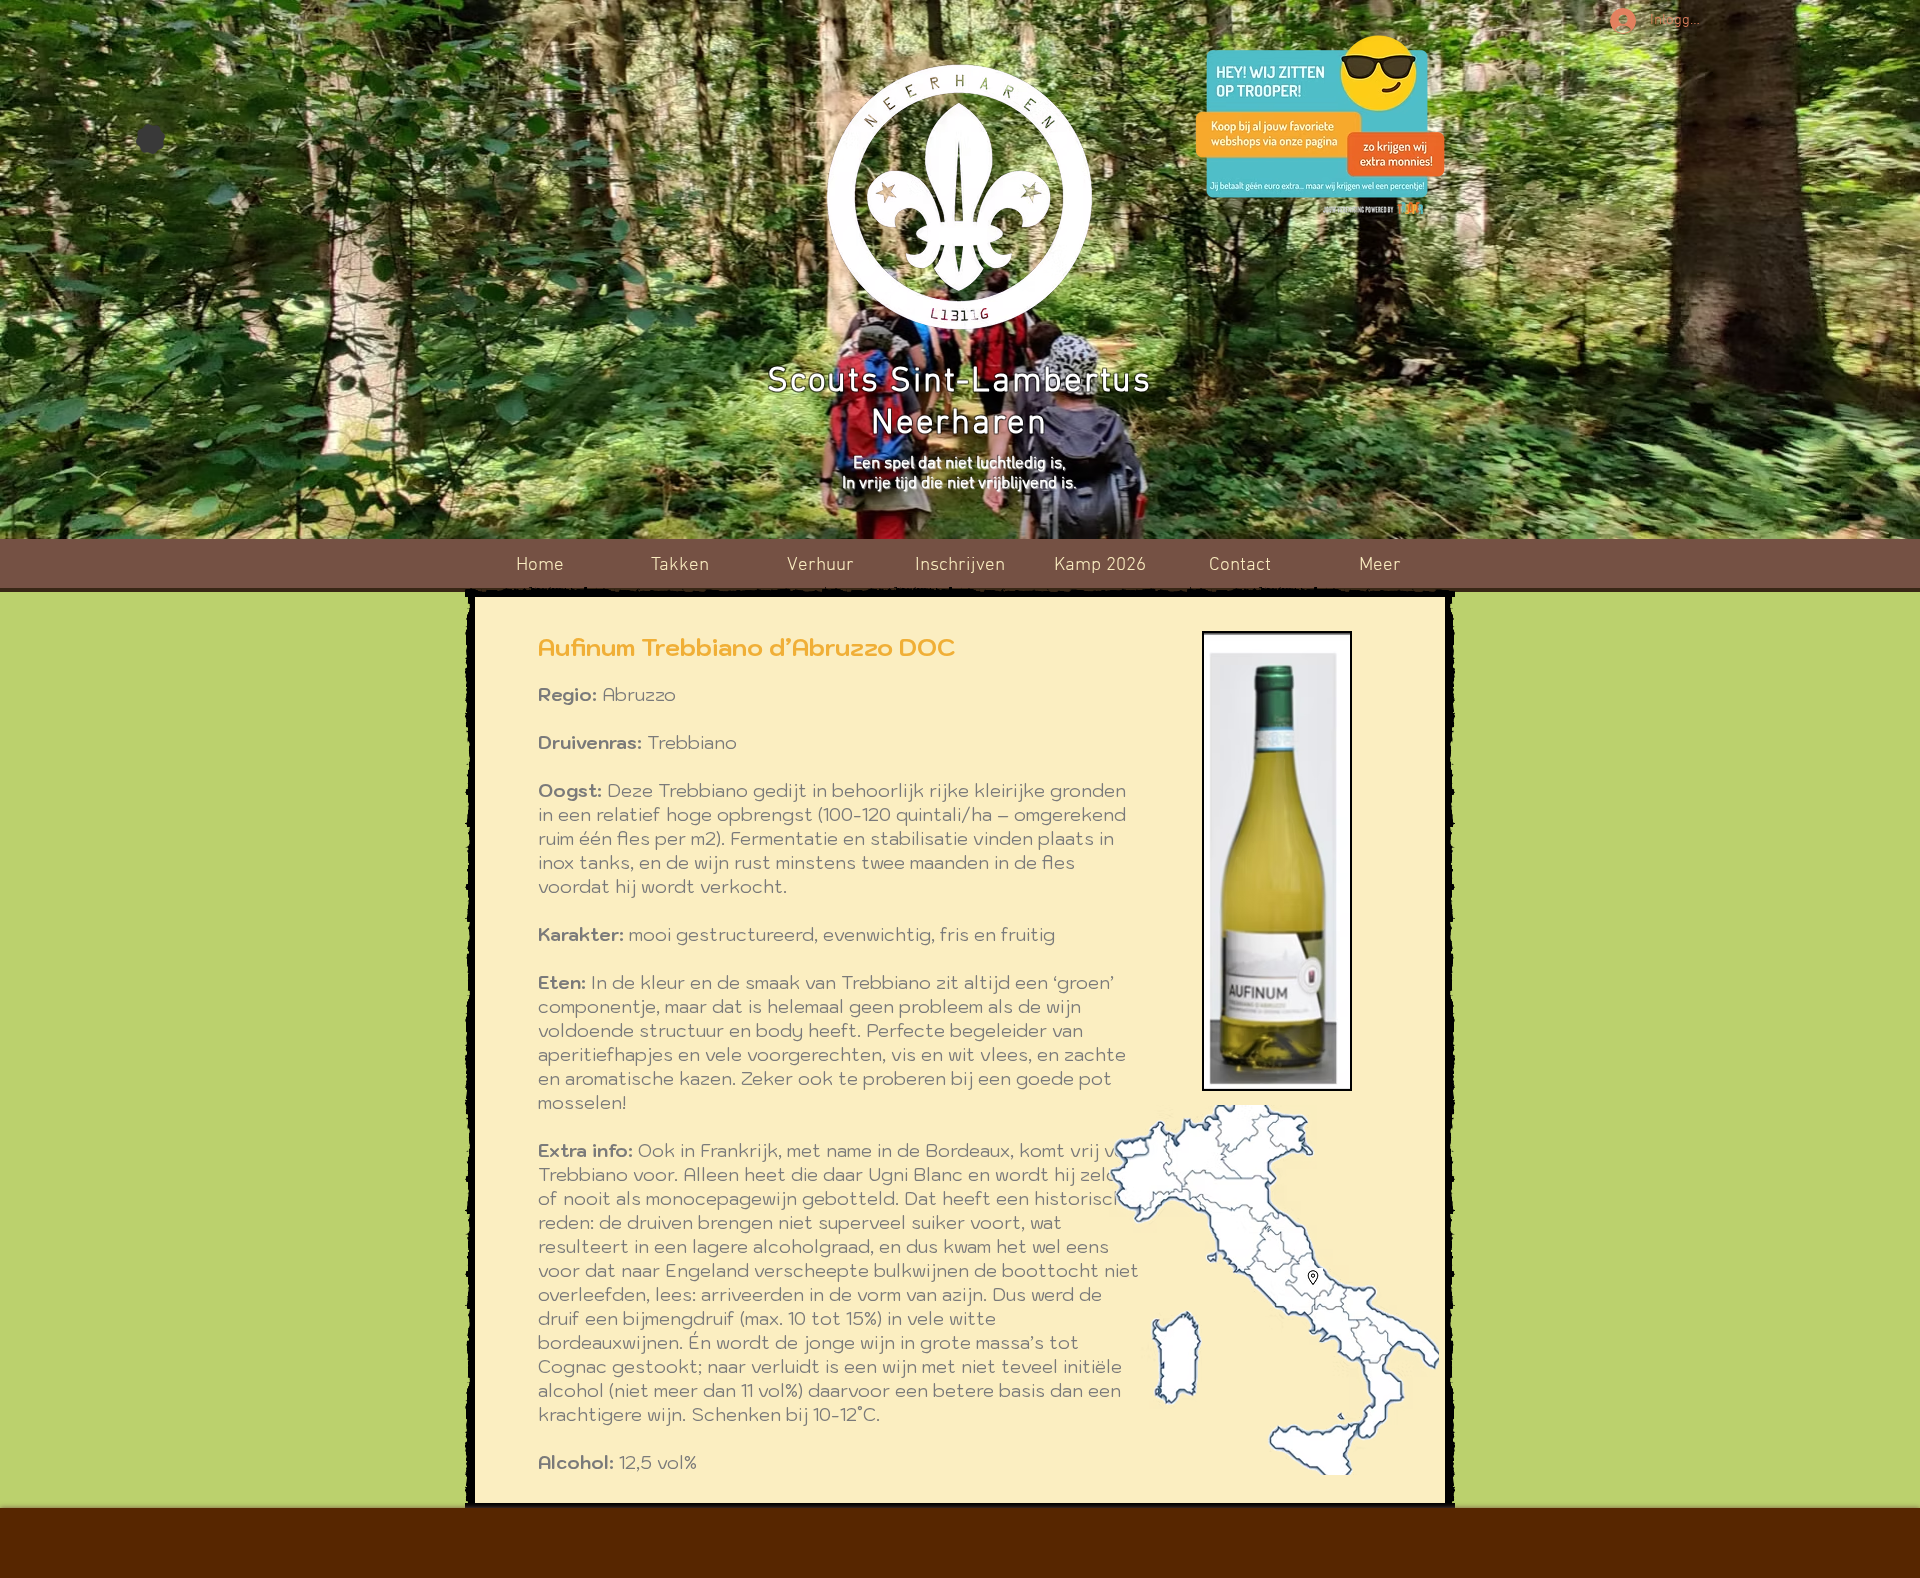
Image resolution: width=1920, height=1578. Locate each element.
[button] (1100, 565)
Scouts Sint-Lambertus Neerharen (959, 403)
